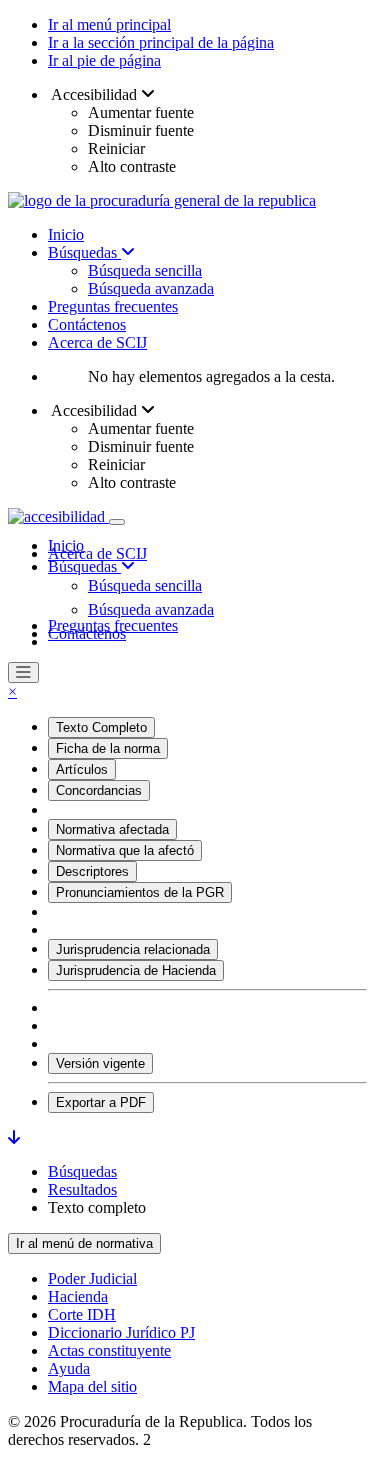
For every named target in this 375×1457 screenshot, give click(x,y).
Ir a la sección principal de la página (161, 42)
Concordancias (99, 790)
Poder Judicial (92, 1278)
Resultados (82, 1189)
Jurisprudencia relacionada (133, 949)
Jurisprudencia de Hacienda (136, 970)
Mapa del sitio (92, 1386)
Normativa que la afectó (125, 850)
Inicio (66, 234)
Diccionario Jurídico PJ (121, 1332)
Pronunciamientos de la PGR (140, 892)
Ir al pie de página (104, 60)
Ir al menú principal (109, 24)
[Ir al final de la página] (14, 1137)
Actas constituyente (109, 1350)
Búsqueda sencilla (145, 270)
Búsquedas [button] (84, 566)
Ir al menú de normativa (84, 1243)
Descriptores (92, 871)
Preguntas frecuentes (113, 306)
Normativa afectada (112, 829)
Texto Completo (101, 727)
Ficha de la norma (108, 748)
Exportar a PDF (101, 1102)
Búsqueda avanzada (151, 288)
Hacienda (78, 1296)
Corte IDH (82, 1314)
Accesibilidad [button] (94, 94)
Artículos (82, 769)
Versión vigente (100, 1063)
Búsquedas (84, 252)
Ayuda (69, 1368)
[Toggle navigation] (117, 522)
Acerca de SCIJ (97, 342)
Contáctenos (87, 324)
